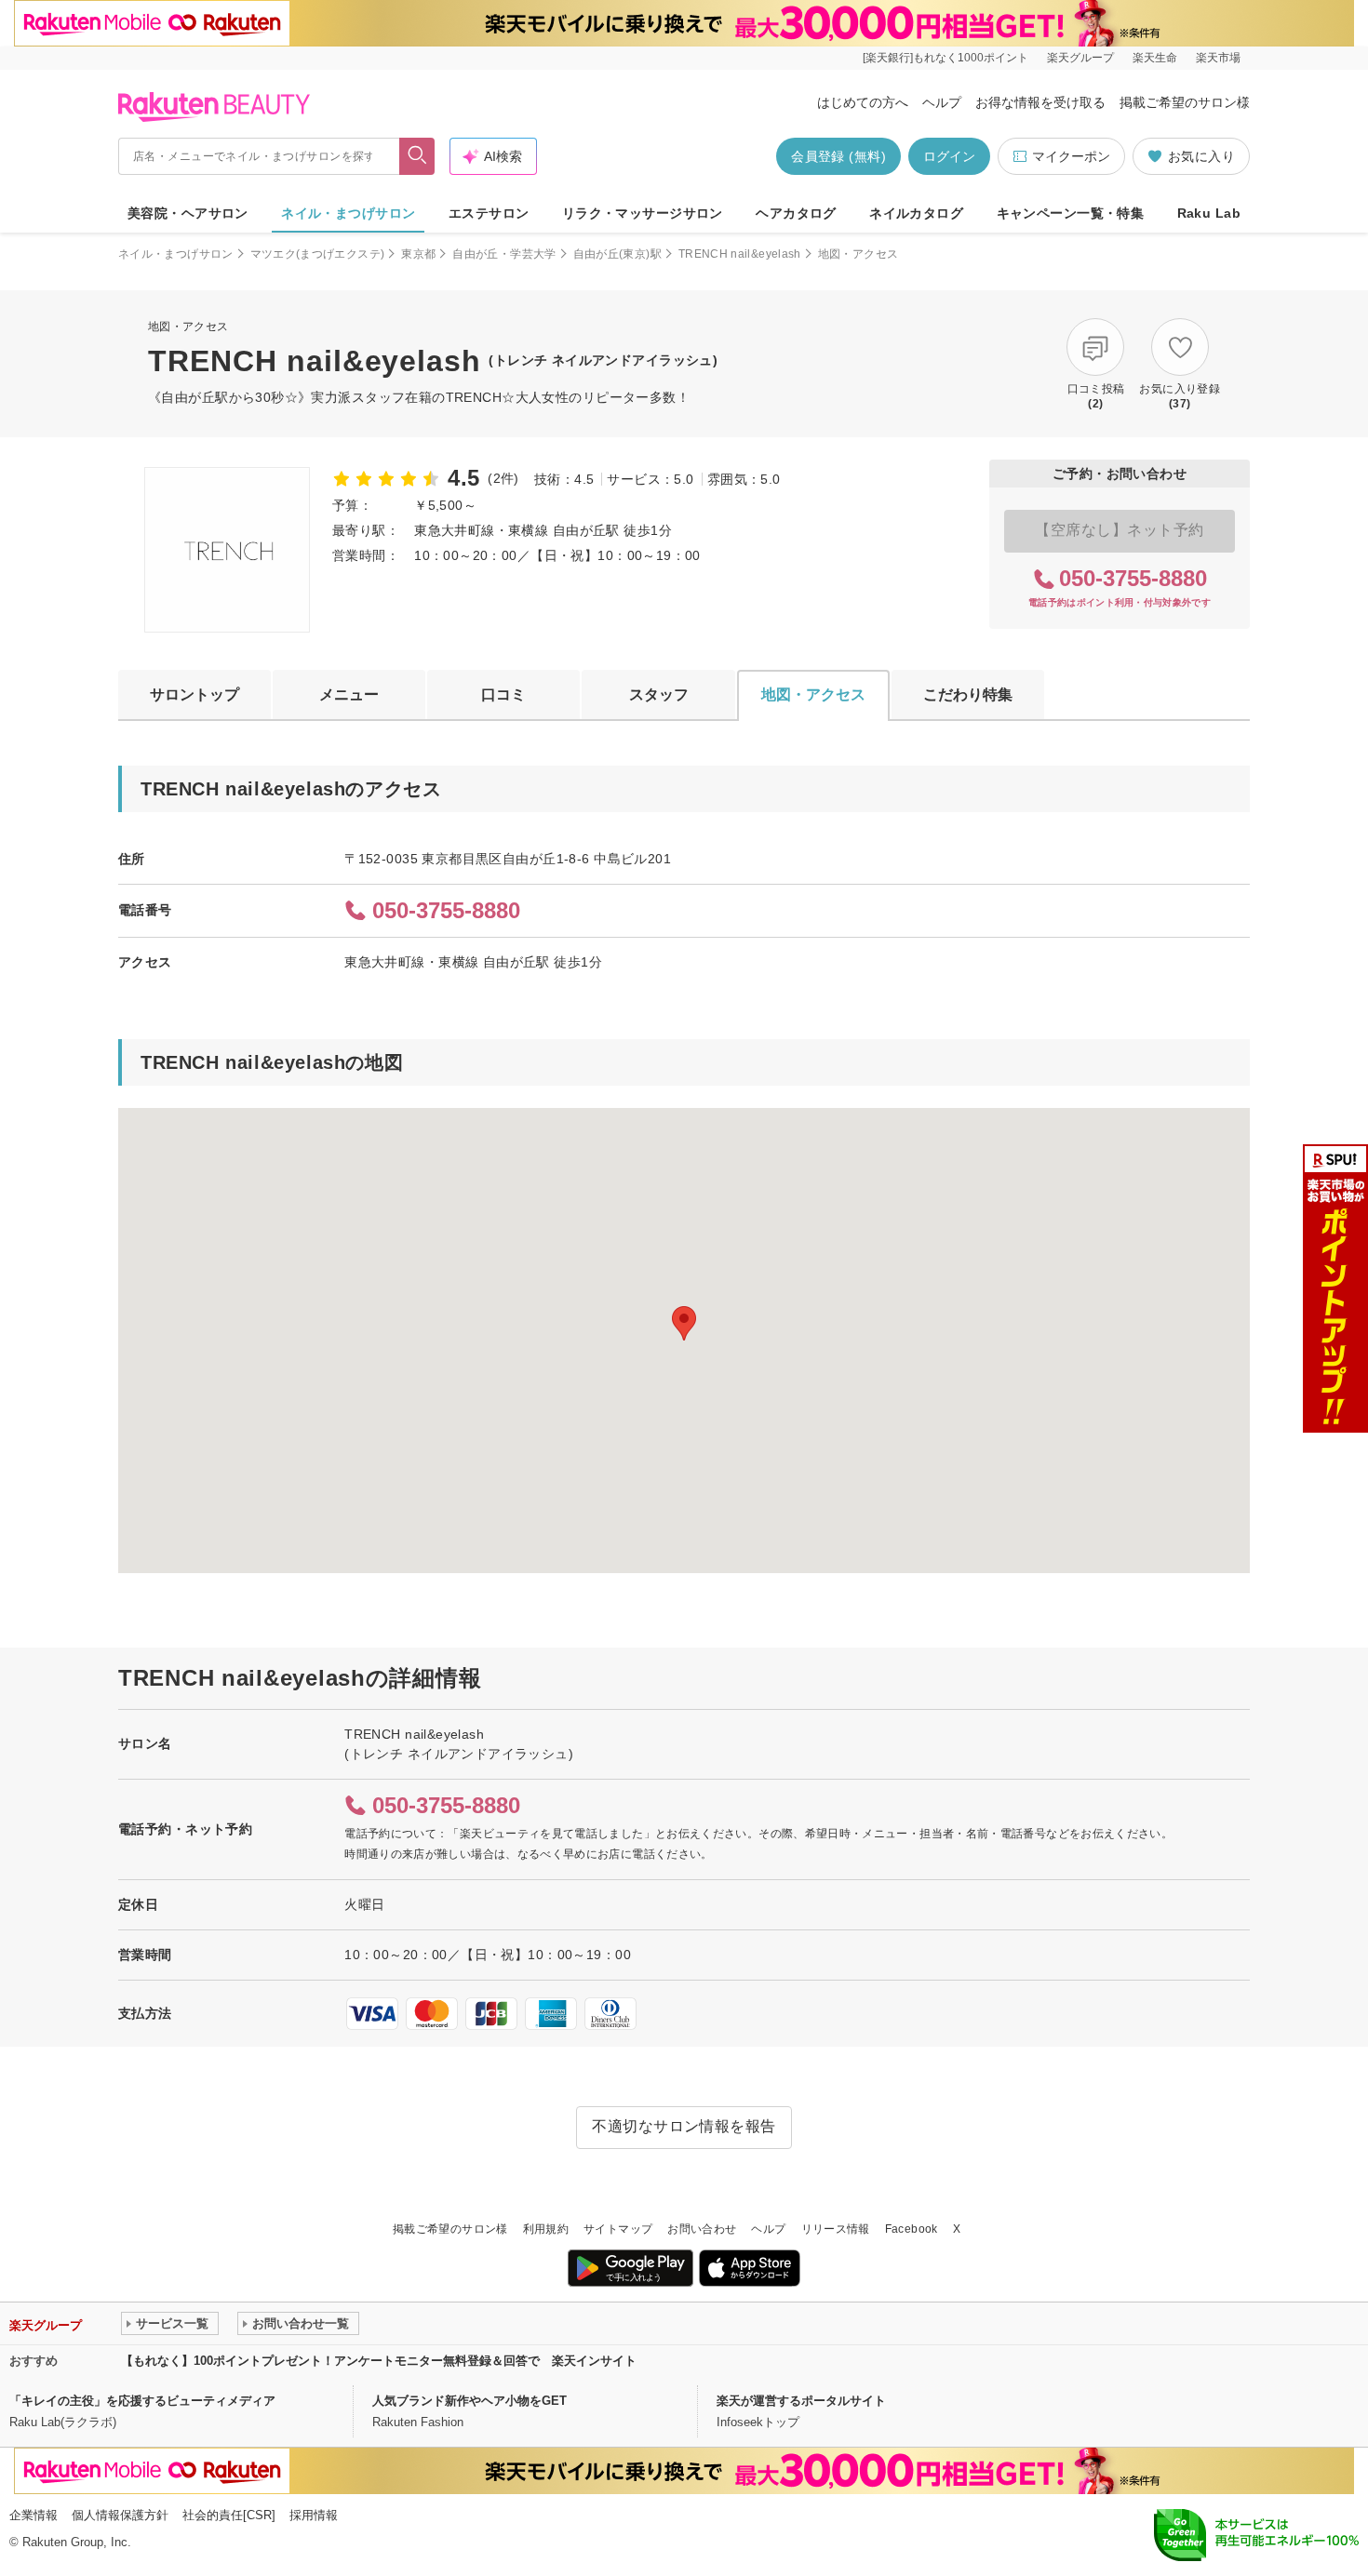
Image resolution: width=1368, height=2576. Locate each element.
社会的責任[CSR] (229, 2515)
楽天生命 (1155, 58)
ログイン (949, 156)
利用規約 (546, 2229)
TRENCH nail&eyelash (740, 254)
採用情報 (314, 2515)
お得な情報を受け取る (1040, 102)
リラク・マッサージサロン (643, 213)
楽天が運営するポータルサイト (801, 2401)
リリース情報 (836, 2229)
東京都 (418, 254)
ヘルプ (942, 102)
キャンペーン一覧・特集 (1071, 213)
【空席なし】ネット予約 (1119, 530)
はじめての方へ (863, 102)
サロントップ (194, 694)
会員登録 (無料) (838, 156)
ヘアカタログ (796, 213)
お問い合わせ (702, 2229)
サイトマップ (618, 2229)
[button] (684, 1323)
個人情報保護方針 (120, 2515)
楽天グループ (1080, 58)
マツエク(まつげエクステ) (318, 254)
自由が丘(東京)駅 (617, 254)
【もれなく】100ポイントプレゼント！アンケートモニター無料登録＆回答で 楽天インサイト (379, 2361)
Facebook (912, 2229)
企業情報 (34, 2515)
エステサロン (489, 213)
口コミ (503, 694)
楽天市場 (1218, 58)
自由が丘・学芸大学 (504, 254)
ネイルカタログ (916, 213)
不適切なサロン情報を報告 (684, 2126)
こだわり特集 (968, 694)
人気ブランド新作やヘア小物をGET (469, 2401)
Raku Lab (1209, 213)
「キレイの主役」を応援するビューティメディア (142, 2401)
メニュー (349, 694)
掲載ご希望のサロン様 (1185, 102)
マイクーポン (1071, 156)
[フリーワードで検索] (417, 156)
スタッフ (659, 694)
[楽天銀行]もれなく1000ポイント (946, 58)
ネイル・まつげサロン (348, 213)
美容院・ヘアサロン (188, 213)
